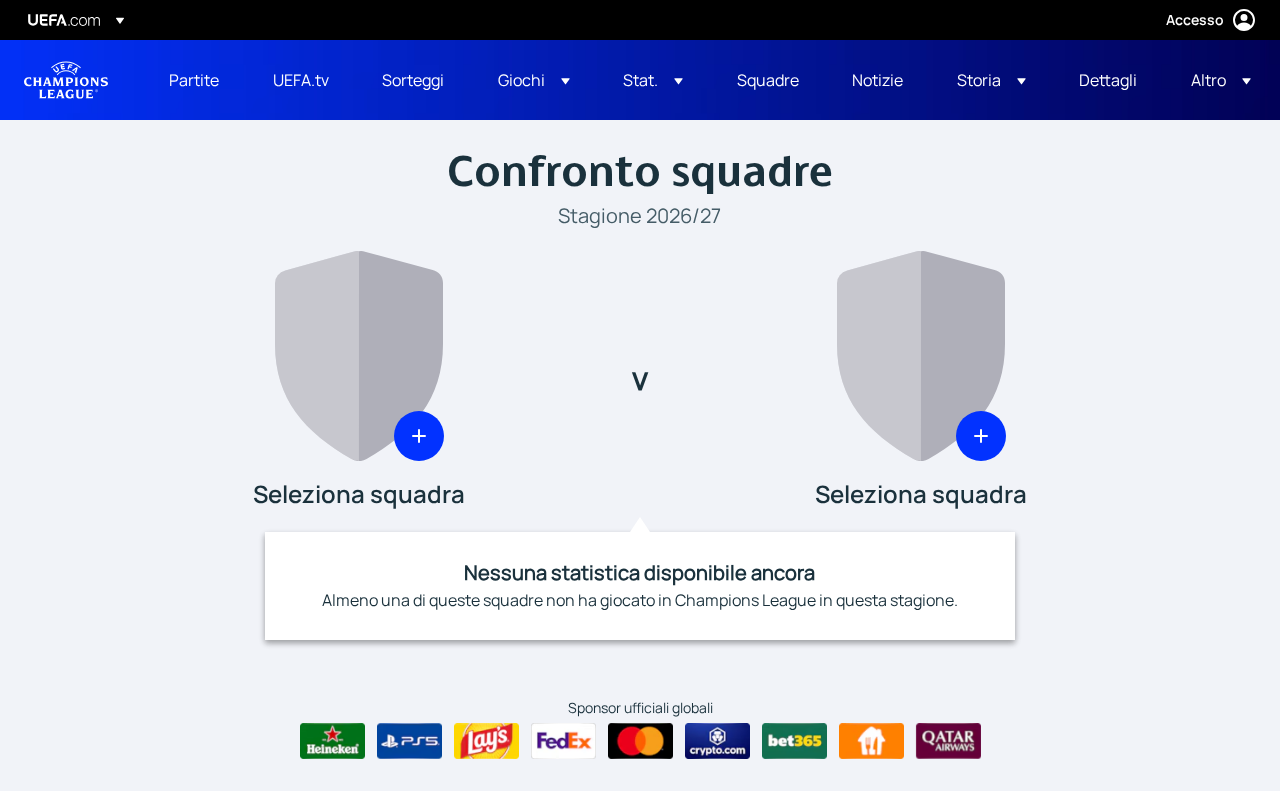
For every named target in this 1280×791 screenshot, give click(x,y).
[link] (194, 80)
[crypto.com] (717, 741)
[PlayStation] (409, 741)
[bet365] (794, 741)
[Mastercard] (640, 741)
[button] (534, 80)
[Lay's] (486, 741)
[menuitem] (196, 80)
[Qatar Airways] (948, 741)
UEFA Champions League (66, 80)
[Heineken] (332, 741)
